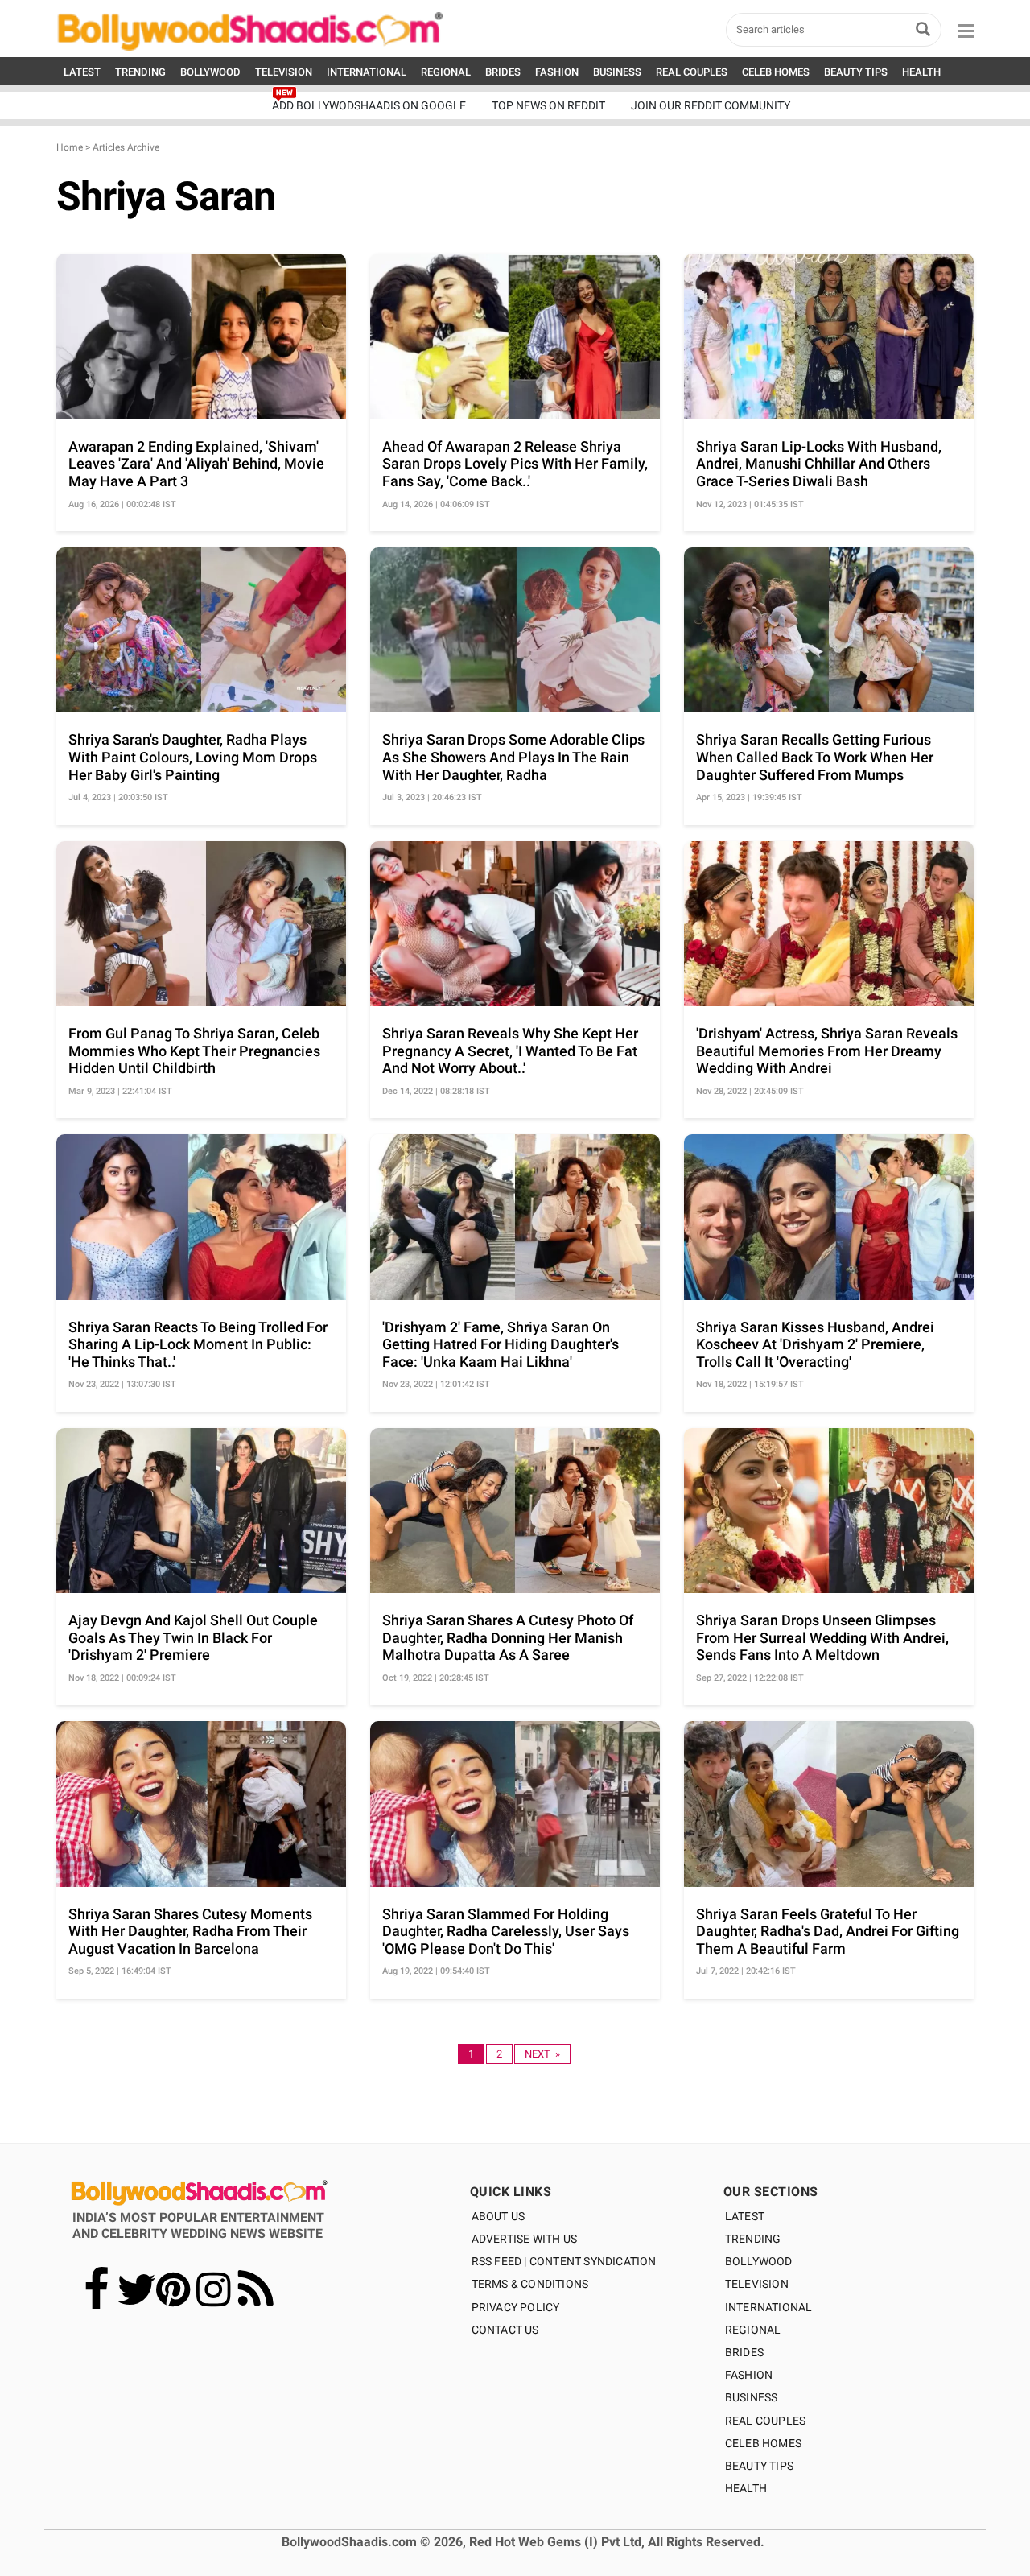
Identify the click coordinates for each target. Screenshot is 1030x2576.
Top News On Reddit (548, 105)
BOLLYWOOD (210, 72)
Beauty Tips (759, 2466)
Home (70, 147)
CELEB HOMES (776, 72)
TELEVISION (284, 72)
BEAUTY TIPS (856, 72)
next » (542, 2054)
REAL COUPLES (692, 72)
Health (746, 2488)
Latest (745, 2216)
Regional (753, 2330)
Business (752, 2397)
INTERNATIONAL (367, 72)
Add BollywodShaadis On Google (369, 105)
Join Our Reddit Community (711, 105)
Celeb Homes (763, 2443)
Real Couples (765, 2421)
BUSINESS (617, 72)
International (769, 2307)
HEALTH (921, 72)
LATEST (82, 72)
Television (757, 2284)
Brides (744, 2352)
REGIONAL (446, 72)
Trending (753, 2239)
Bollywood (759, 2261)
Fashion (749, 2375)
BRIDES (503, 72)
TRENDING (140, 72)
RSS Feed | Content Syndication (564, 2261)
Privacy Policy (516, 2307)
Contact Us (505, 2330)
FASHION (557, 72)
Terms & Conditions (530, 2284)
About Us (499, 2216)
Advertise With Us (524, 2239)
